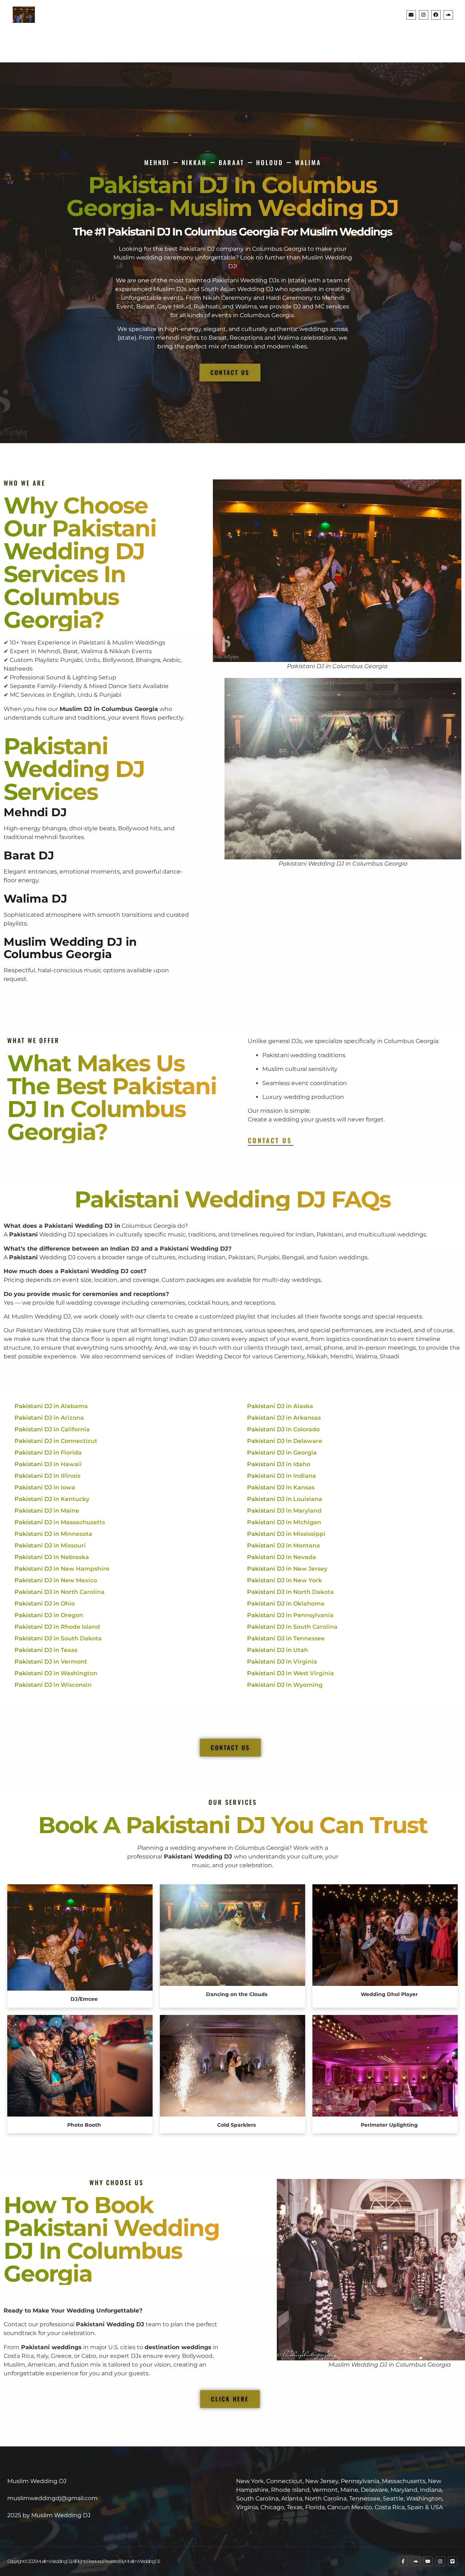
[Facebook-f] (403, 2561)
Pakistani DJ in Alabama (51, 1406)
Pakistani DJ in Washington (56, 1673)
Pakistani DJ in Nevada (282, 1557)
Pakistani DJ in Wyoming (285, 1685)
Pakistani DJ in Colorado (283, 1429)
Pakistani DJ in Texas (46, 1650)
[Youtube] (428, 2561)
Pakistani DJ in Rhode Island (57, 1627)
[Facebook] (436, 15)
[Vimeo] (453, 2561)
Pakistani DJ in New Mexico (56, 1580)
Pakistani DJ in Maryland (284, 1511)
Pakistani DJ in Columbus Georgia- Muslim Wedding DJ (232, 196)
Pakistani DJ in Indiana (282, 1476)
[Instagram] (424, 15)
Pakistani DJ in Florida (48, 1453)
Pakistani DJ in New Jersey (287, 1569)
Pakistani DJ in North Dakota (290, 1592)
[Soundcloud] (448, 15)
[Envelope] (411, 15)
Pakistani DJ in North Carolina (60, 1592)
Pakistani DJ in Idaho (279, 1464)
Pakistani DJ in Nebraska (52, 1557)
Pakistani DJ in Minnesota (53, 1534)
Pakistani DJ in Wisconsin (53, 1685)
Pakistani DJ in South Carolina (292, 1627)
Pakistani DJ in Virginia (282, 1662)
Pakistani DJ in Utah (278, 1650)
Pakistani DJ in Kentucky (52, 1499)
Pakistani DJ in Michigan (284, 1522)
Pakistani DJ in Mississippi (286, 1534)
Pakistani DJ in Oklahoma (286, 1604)
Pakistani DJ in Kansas (281, 1487)
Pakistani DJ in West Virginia (290, 1673)
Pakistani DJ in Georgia (282, 1453)
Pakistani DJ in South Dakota (58, 1638)
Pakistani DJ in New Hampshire (62, 1569)
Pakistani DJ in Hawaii (48, 1464)
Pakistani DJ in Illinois (47, 1476)
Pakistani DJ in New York (284, 1580)
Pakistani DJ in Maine (47, 1511)
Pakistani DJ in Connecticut (56, 1441)
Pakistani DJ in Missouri (50, 1545)
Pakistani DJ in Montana (284, 1545)
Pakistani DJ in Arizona (49, 1418)
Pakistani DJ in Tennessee (286, 1638)
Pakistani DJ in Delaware (285, 1441)
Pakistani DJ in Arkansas (284, 1418)
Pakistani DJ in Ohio (45, 1604)
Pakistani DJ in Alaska (280, 1406)
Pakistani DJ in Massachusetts (60, 1522)
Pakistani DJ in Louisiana (285, 1499)
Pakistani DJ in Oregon (49, 1615)
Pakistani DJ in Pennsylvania (290, 1615)
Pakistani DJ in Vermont (51, 1662)
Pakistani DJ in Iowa (45, 1487)
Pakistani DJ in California (52, 1429)
